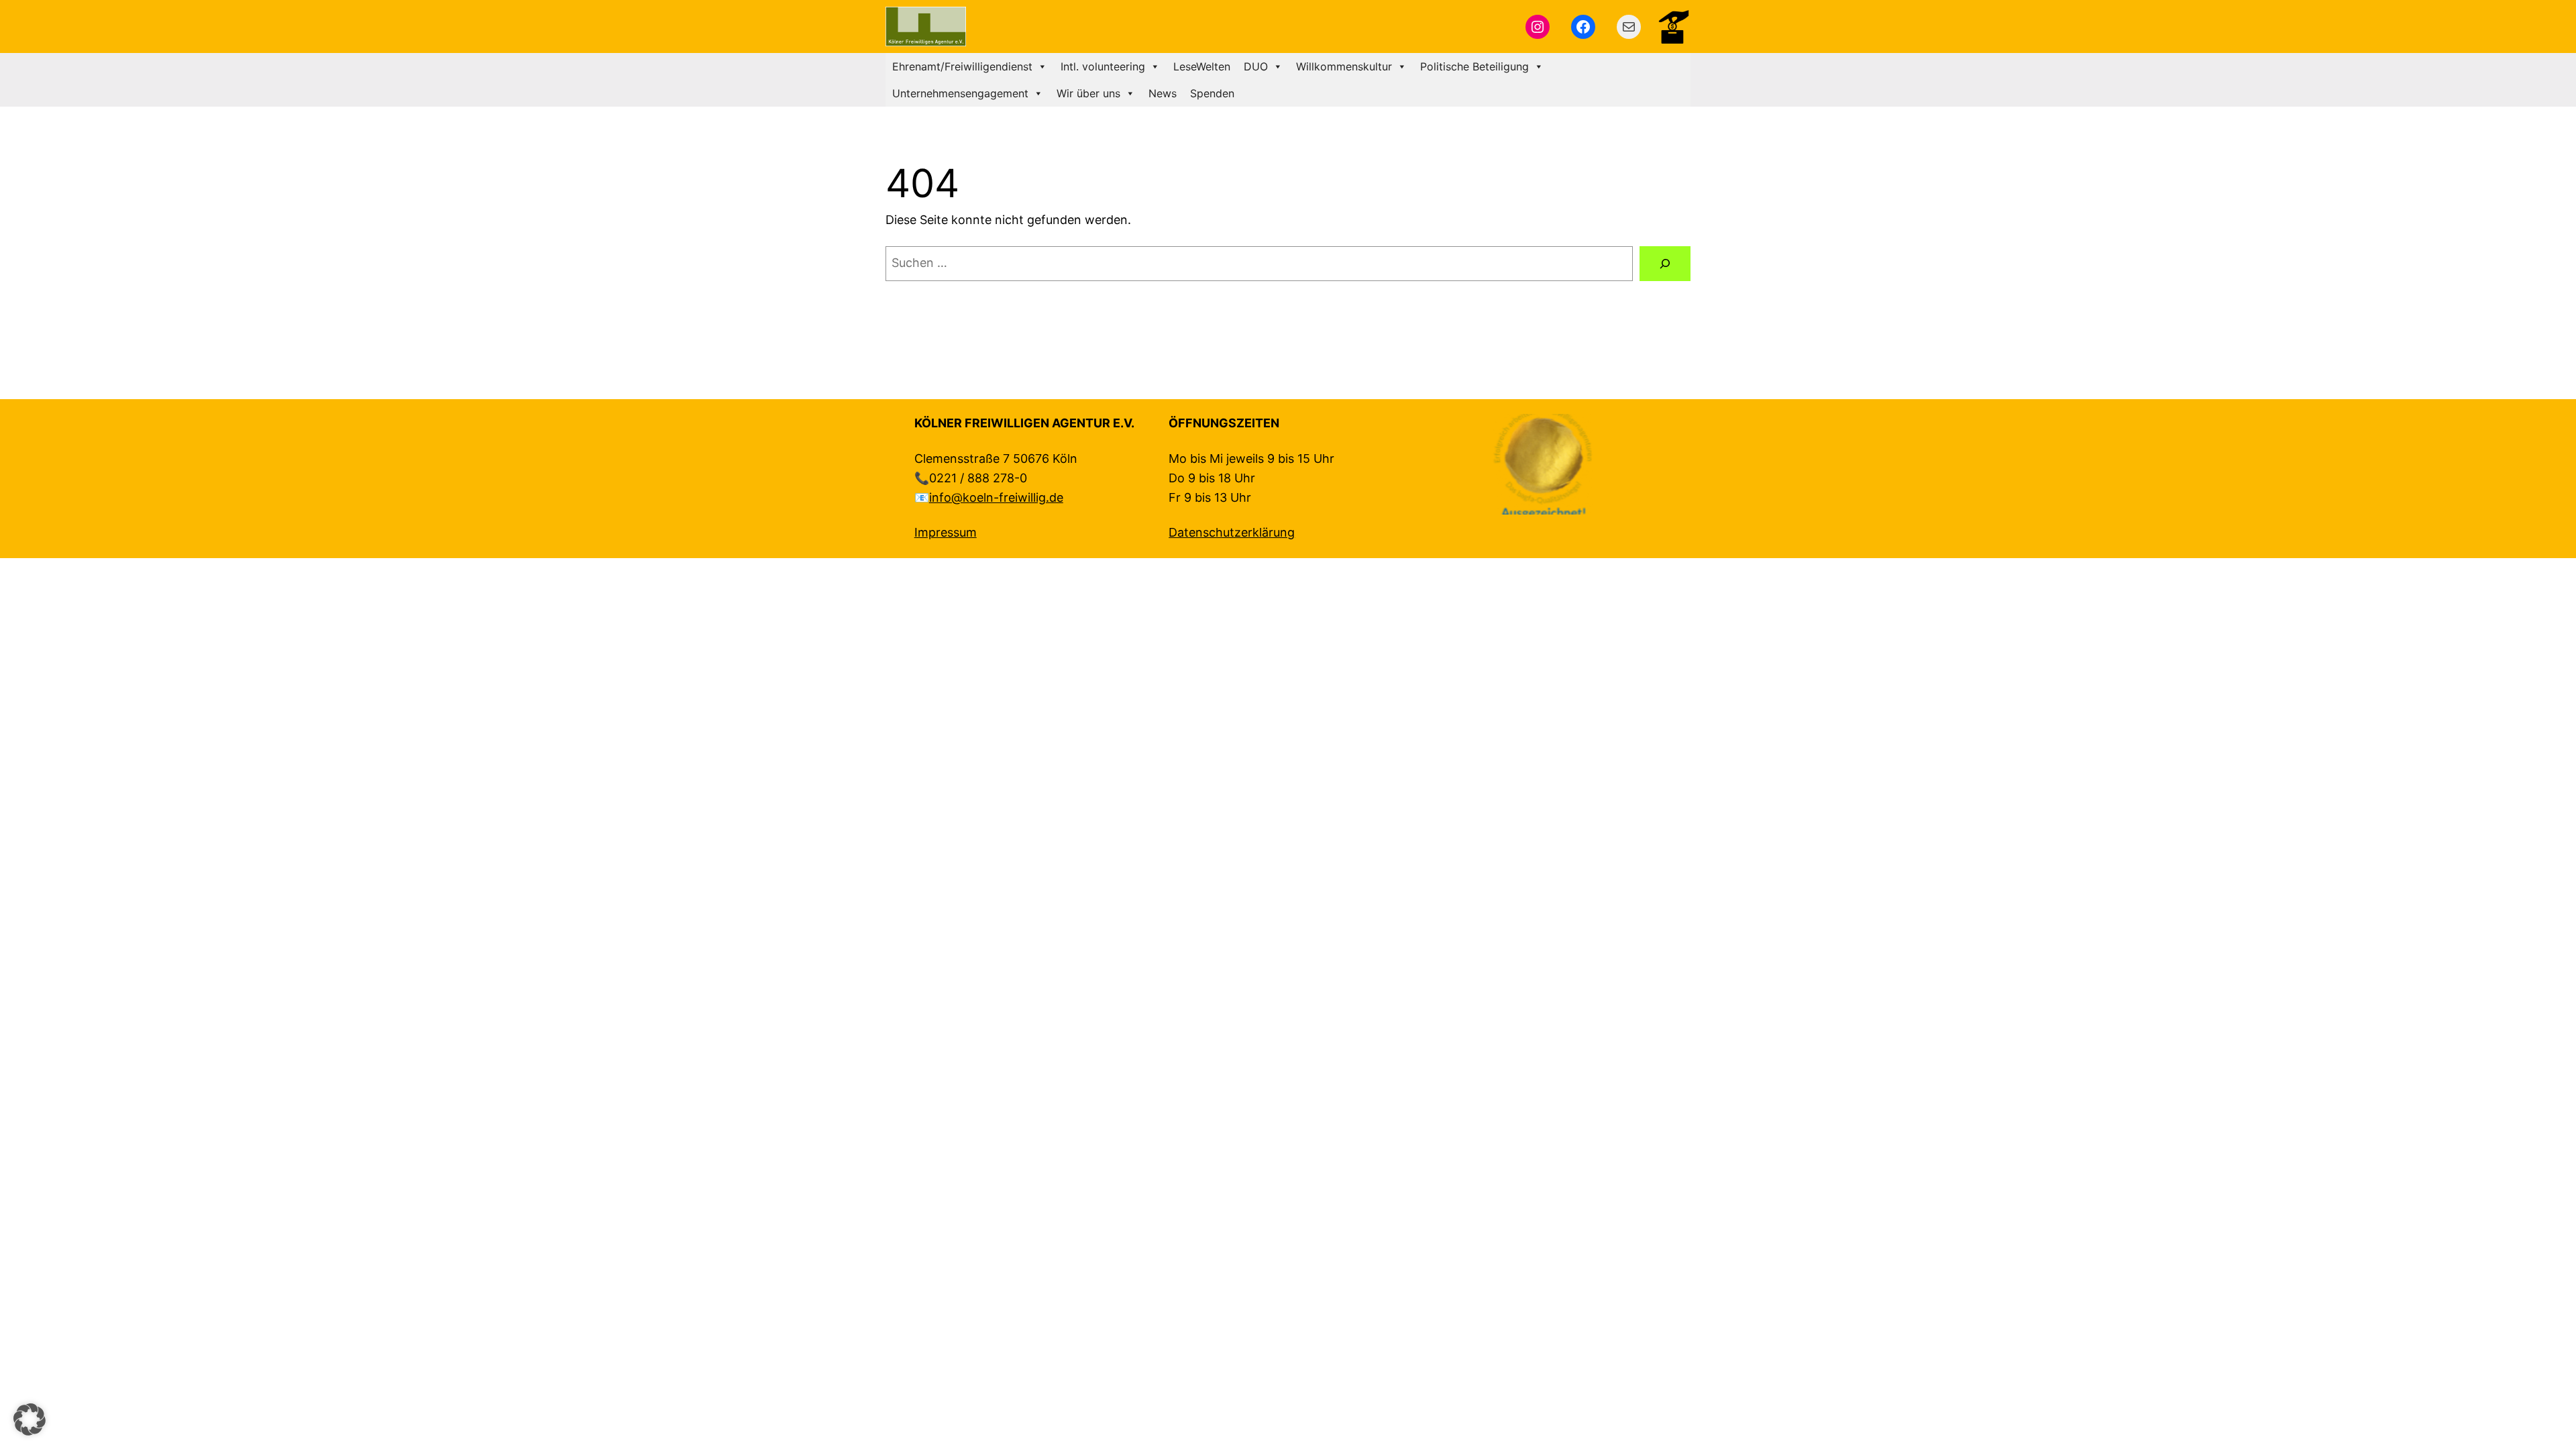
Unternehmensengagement (960, 93)
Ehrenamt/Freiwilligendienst (962, 66)
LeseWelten (1202, 66)
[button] (30, 1419)
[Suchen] (1665, 264)
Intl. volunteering (1103, 66)
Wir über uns (1088, 93)
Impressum (946, 532)
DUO (1256, 66)
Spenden (1212, 93)
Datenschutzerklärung (1232, 532)
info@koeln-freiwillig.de (996, 497)
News (1163, 93)
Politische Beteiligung (1474, 66)
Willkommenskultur (1344, 66)
